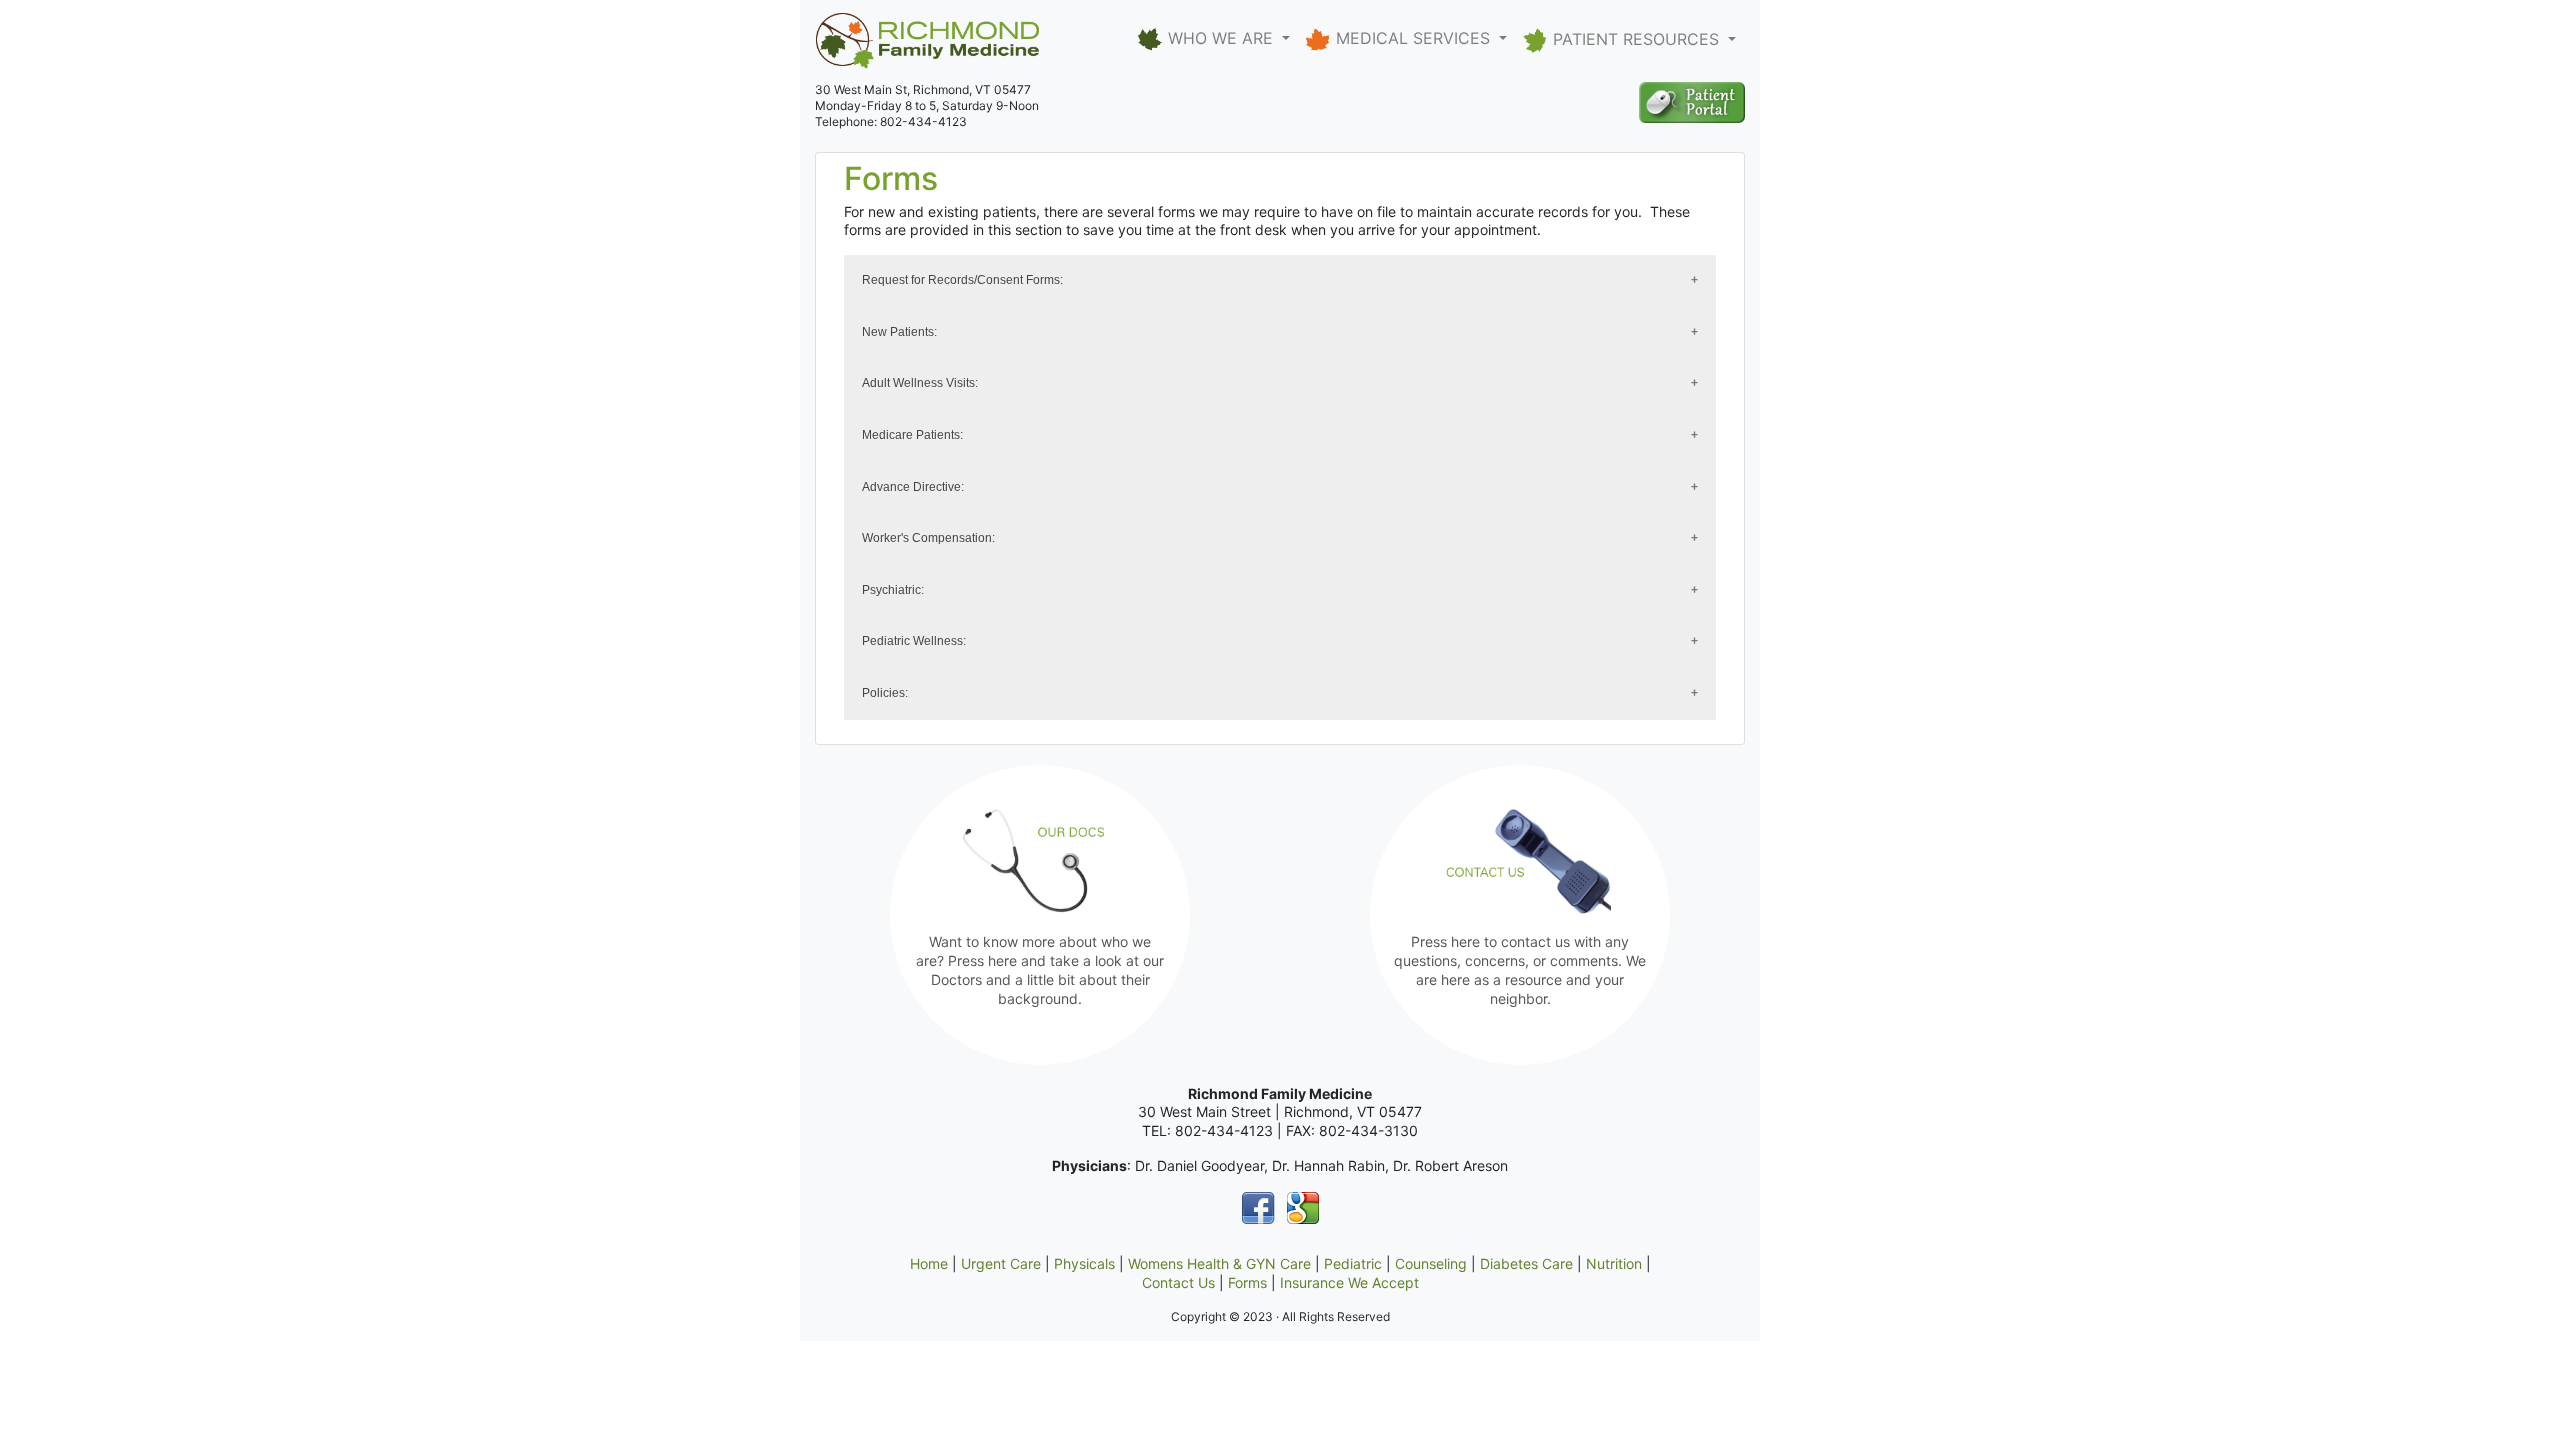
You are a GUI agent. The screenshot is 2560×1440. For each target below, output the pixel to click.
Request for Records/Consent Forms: (962, 280)
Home (929, 1263)
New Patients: (899, 332)
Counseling (1431, 1263)
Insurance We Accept (1349, 1282)
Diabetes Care (1526, 1263)
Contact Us (1178, 1282)
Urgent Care (1001, 1263)
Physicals (1084, 1263)
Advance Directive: (913, 487)
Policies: (885, 693)
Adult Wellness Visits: (920, 383)
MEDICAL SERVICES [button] (1413, 38)
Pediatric (1353, 1263)
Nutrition (1614, 1263)
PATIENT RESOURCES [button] (1636, 39)
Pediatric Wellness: (914, 641)
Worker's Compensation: (928, 538)
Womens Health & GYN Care (1219, 1263)
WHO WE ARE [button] (1220, 38)
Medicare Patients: (912, 435)
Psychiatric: (893, 590)
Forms (1247, 1282)
